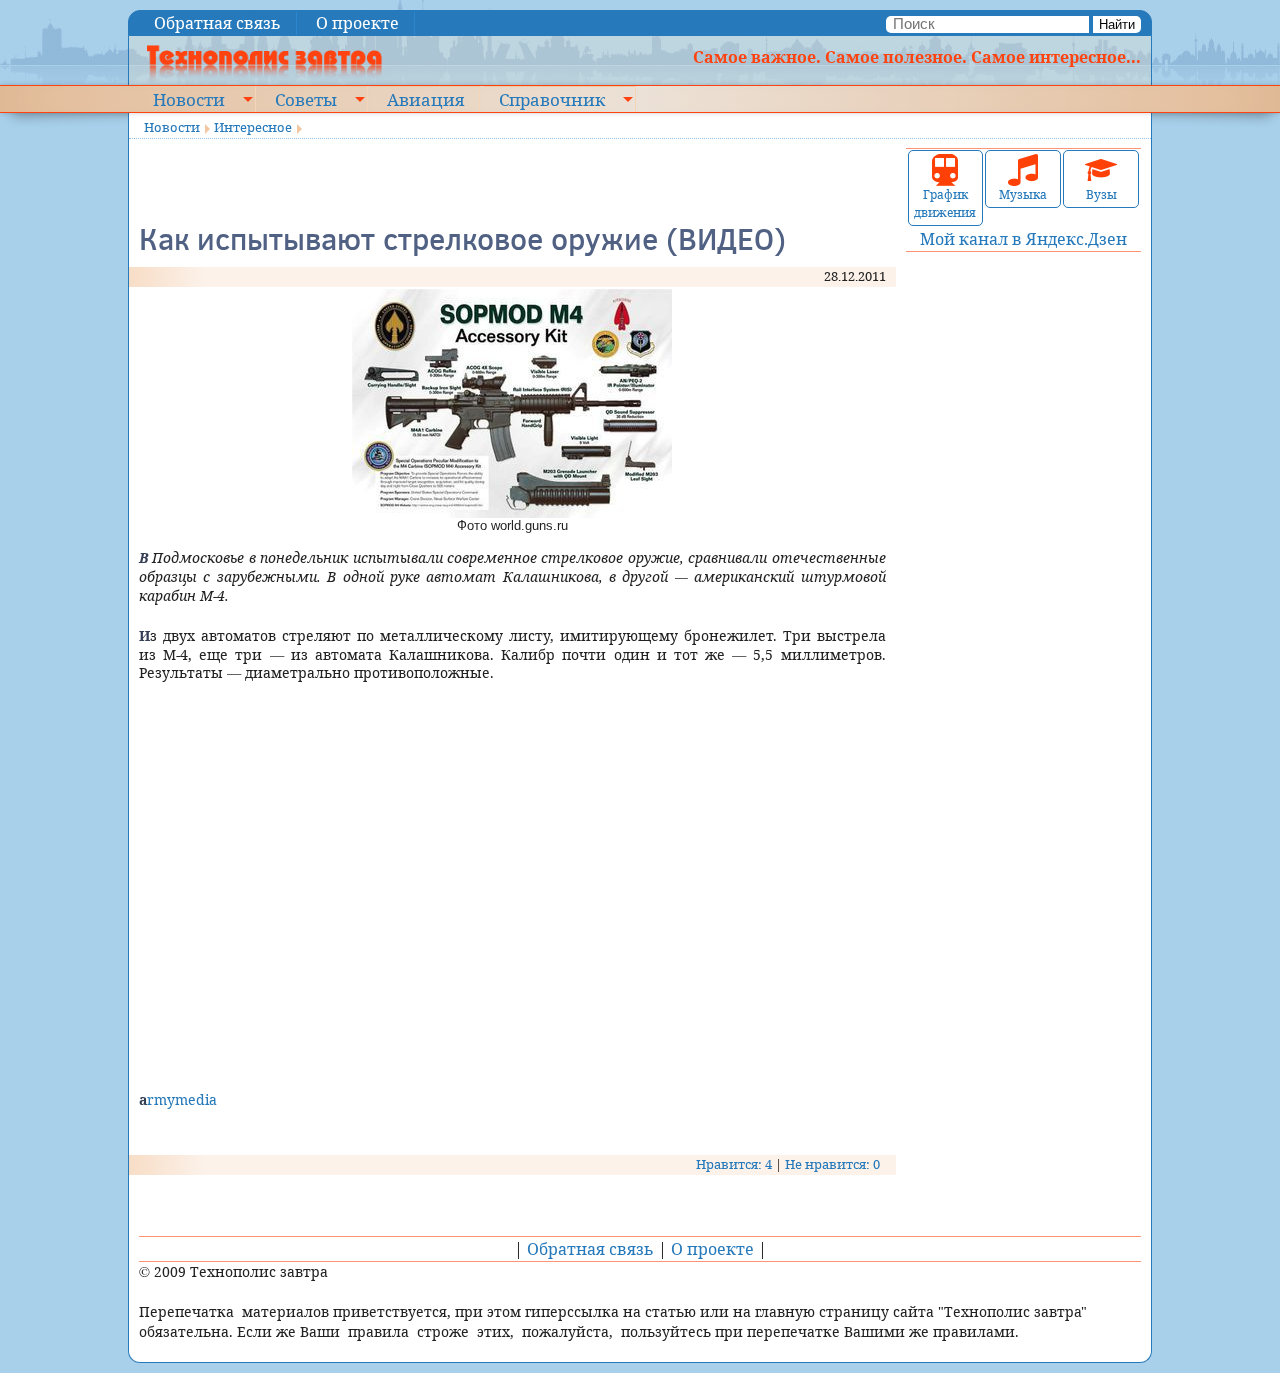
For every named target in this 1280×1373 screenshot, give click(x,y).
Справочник (552, 99)
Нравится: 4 (734, 1164)
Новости (189, 99)
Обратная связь (217, 23)
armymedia (178, 1099)
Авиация (425, 99)
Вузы (1101, 194)
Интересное (253, 127)
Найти (1117, 24)
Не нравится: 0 (832, 1164)
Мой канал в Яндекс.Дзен (1023, 239)
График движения (945, 203)
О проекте (357, 23)
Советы (306, 99)
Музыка (1023, 194)
